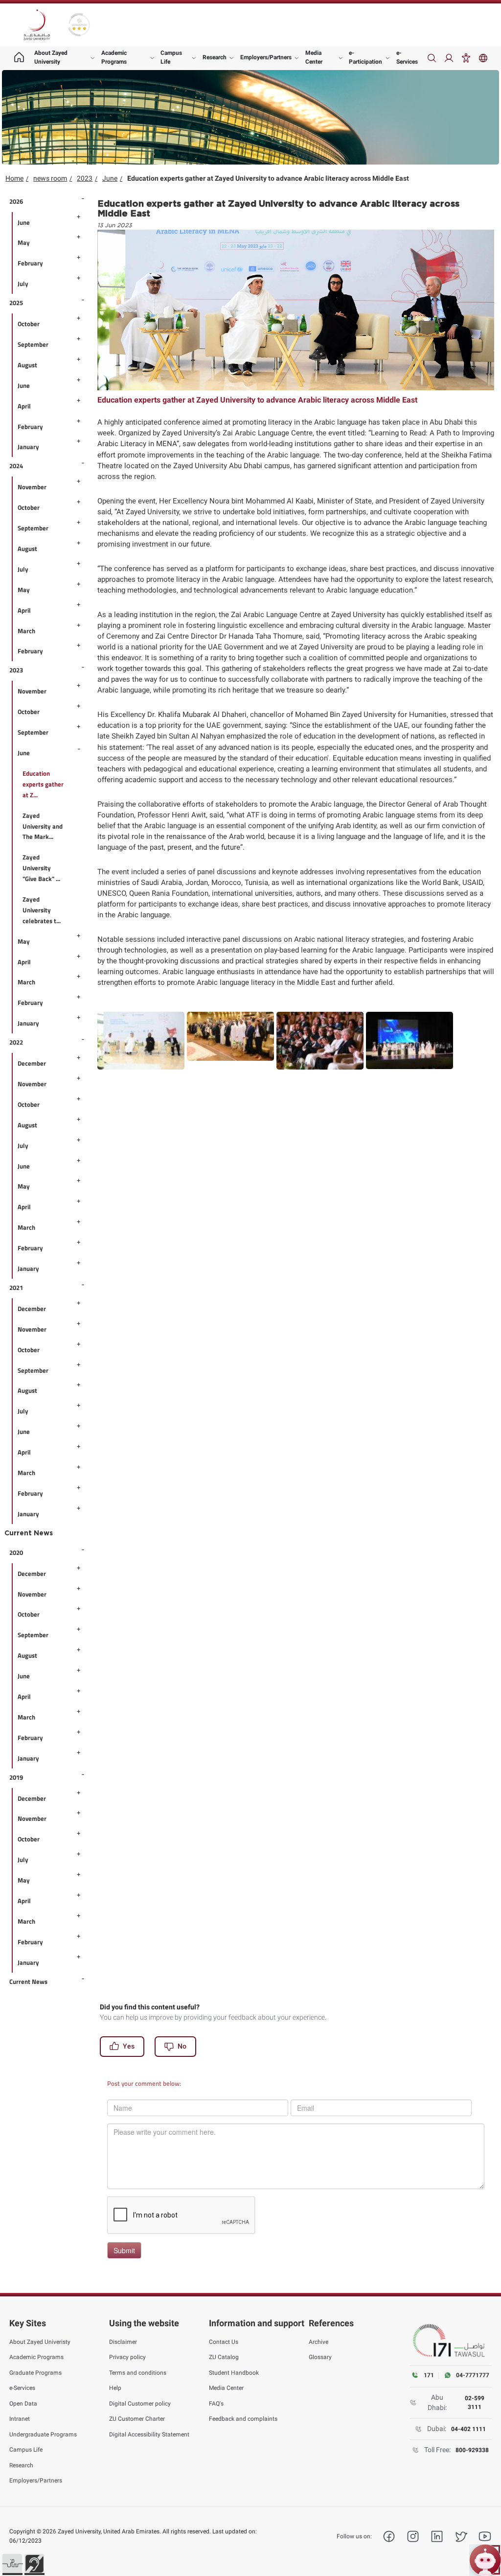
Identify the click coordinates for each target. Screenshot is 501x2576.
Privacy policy (127, 2357)
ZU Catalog (224, 2357)
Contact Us (224, 2342)
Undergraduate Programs (43, 2434)
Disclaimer (123, 2342)
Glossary (320, 2357)
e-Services (407, 57)
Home (14, 178)
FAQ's (216, 2404)
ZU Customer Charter (137, 2419)
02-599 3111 (475, 2403)
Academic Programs (114, 57)
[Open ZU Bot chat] (485, 2560)
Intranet (20, 2419)
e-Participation (365, 57)
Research (215, 57)
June (110, 178)
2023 (85, 178)
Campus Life (171, 57)
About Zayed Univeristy (40, 2342)
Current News (29, 1533)
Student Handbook (234, 2373)
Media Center (314, 57)
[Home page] (19, 58)
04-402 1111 (468, 2429)
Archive (319, 2342)
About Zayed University (51, 57)
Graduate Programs (35, 2373)
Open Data (23, 2404)
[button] (12, 2564)
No (182, 2046)
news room (50, 178)
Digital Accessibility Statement (149, 2434)
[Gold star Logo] (79, 25)
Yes (129, 2046)
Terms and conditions (138, 2373)
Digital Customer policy (140, 2404)
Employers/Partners (266, 57)
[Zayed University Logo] (37, 25)
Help (115, 2388)
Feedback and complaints (243, 2419)
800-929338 (472, 2450)
